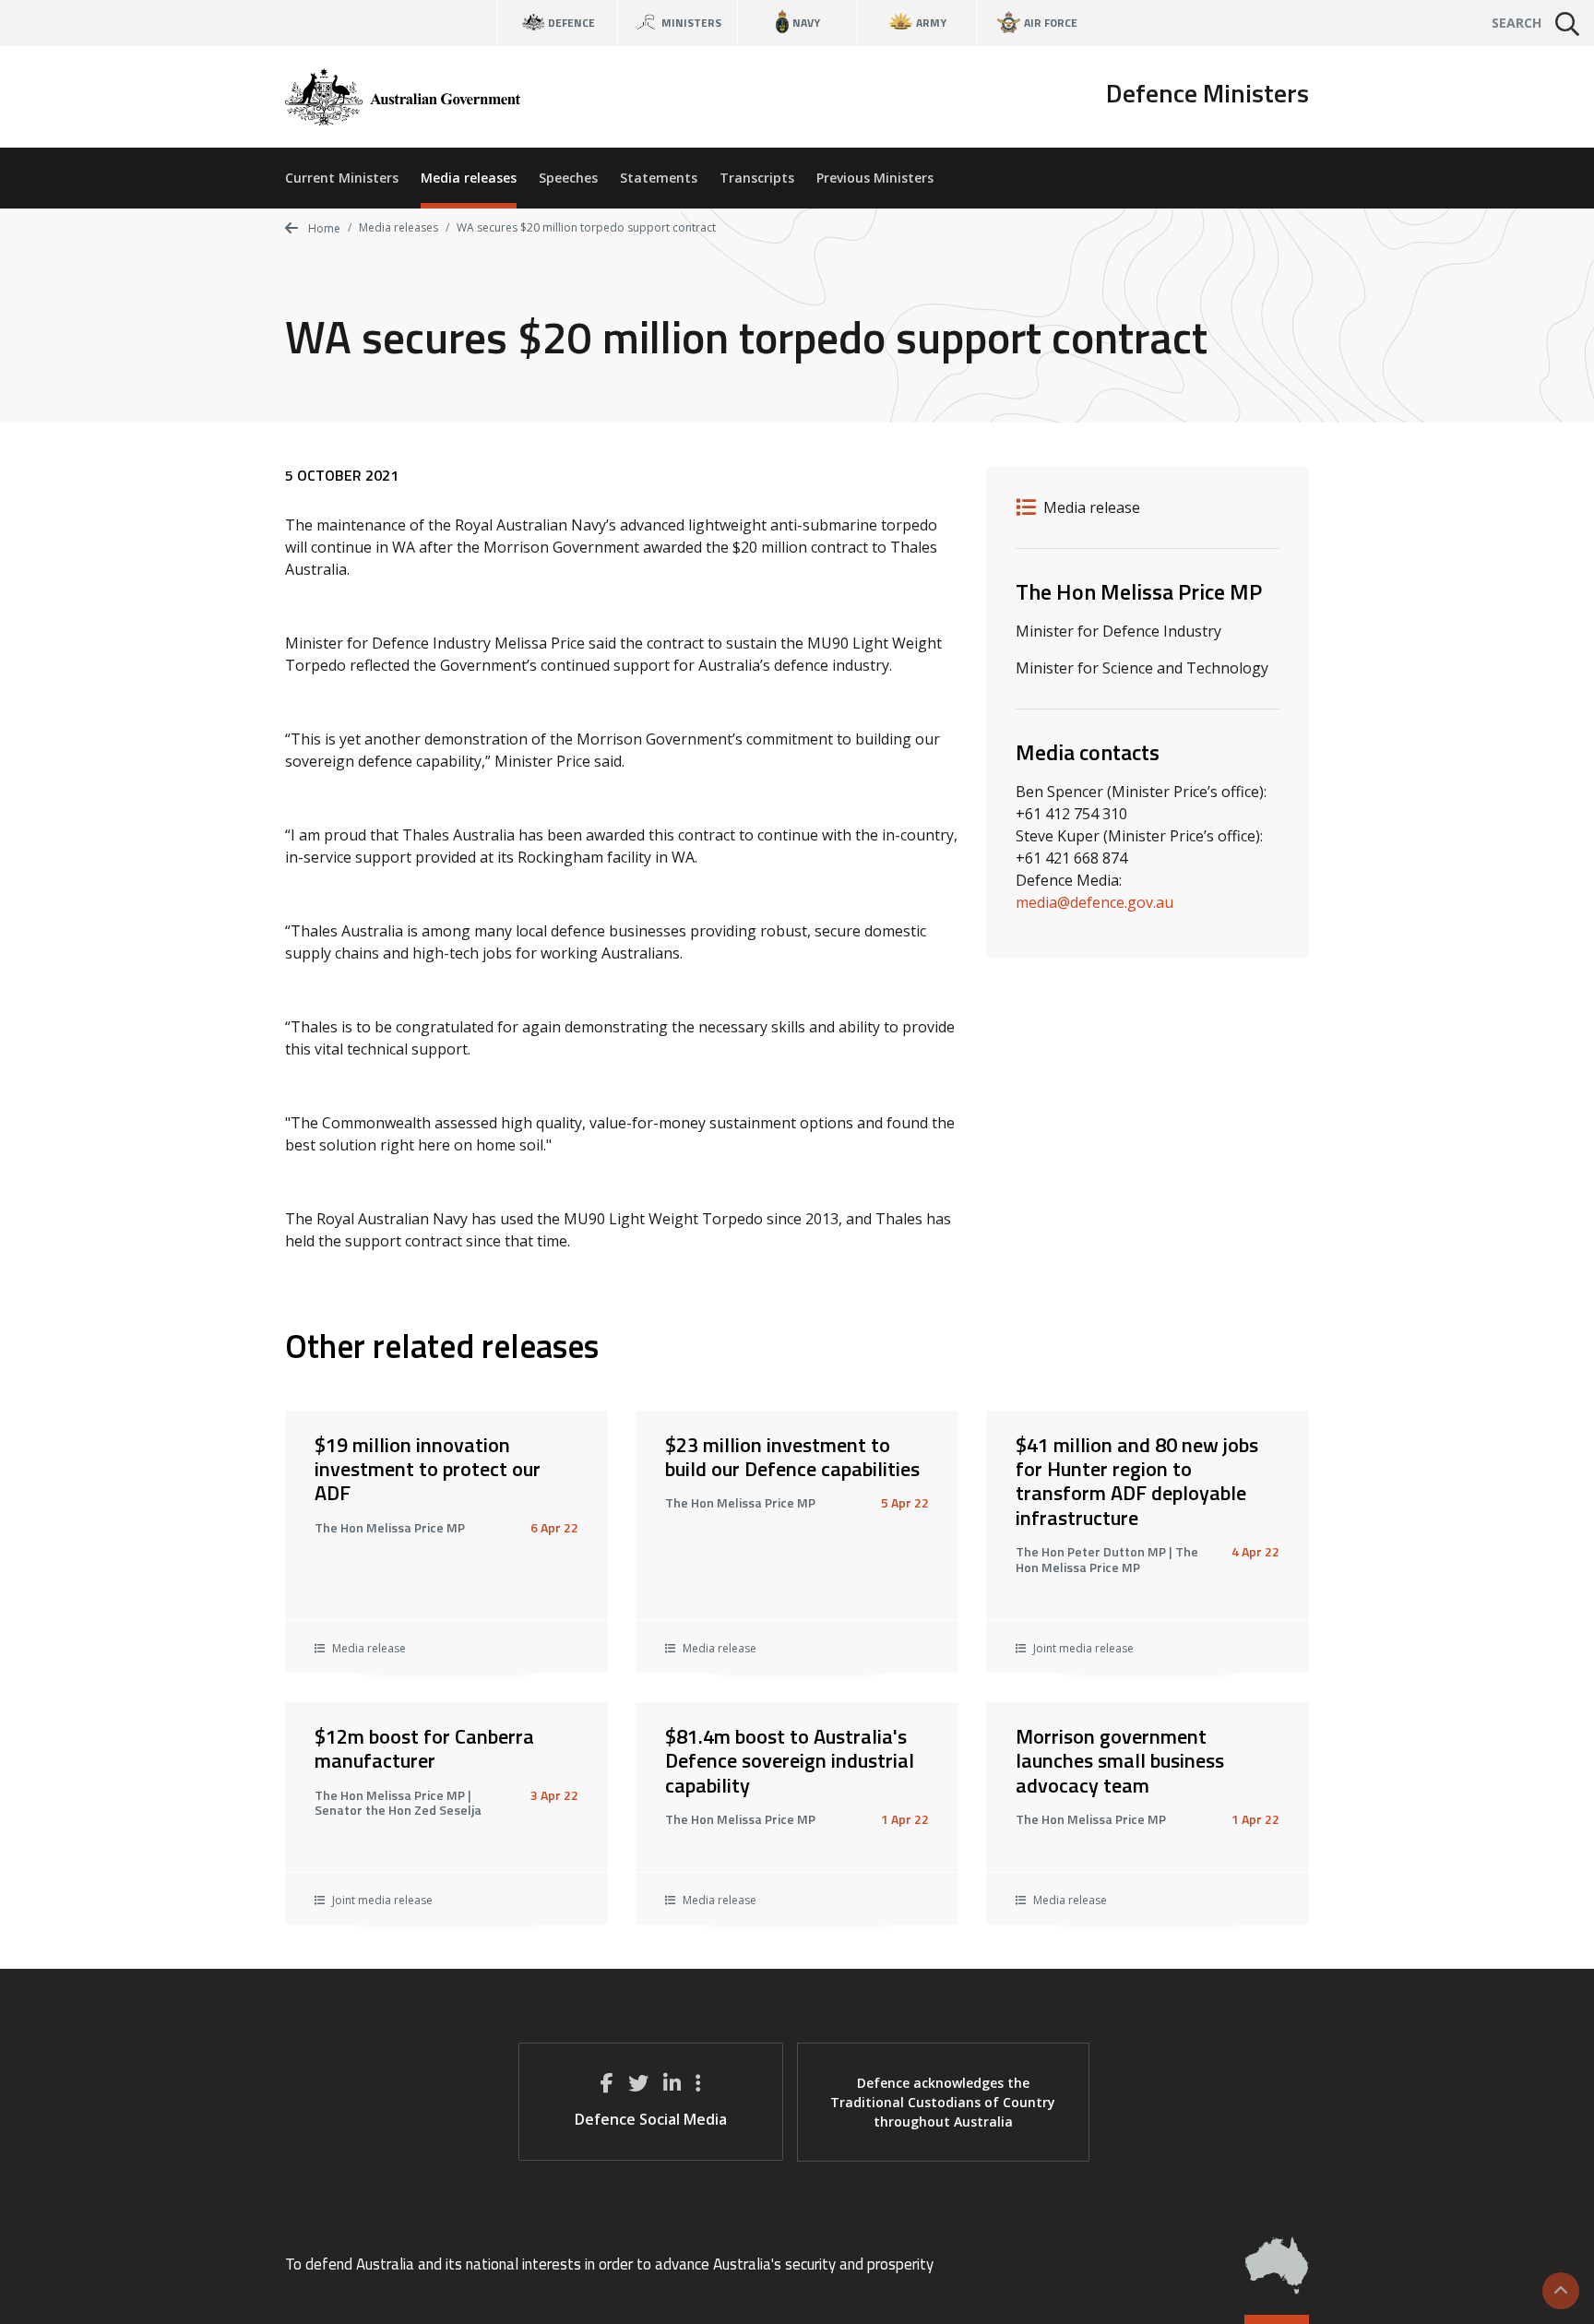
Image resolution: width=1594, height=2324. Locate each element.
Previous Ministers (875, 178)
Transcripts (757, 178)
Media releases (469, 178)
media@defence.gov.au (1094, 902)
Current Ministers (342, 178)
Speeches (568, 178)
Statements (659, 178)
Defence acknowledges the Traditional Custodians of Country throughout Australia (943, 2102)
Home (323, 228)
